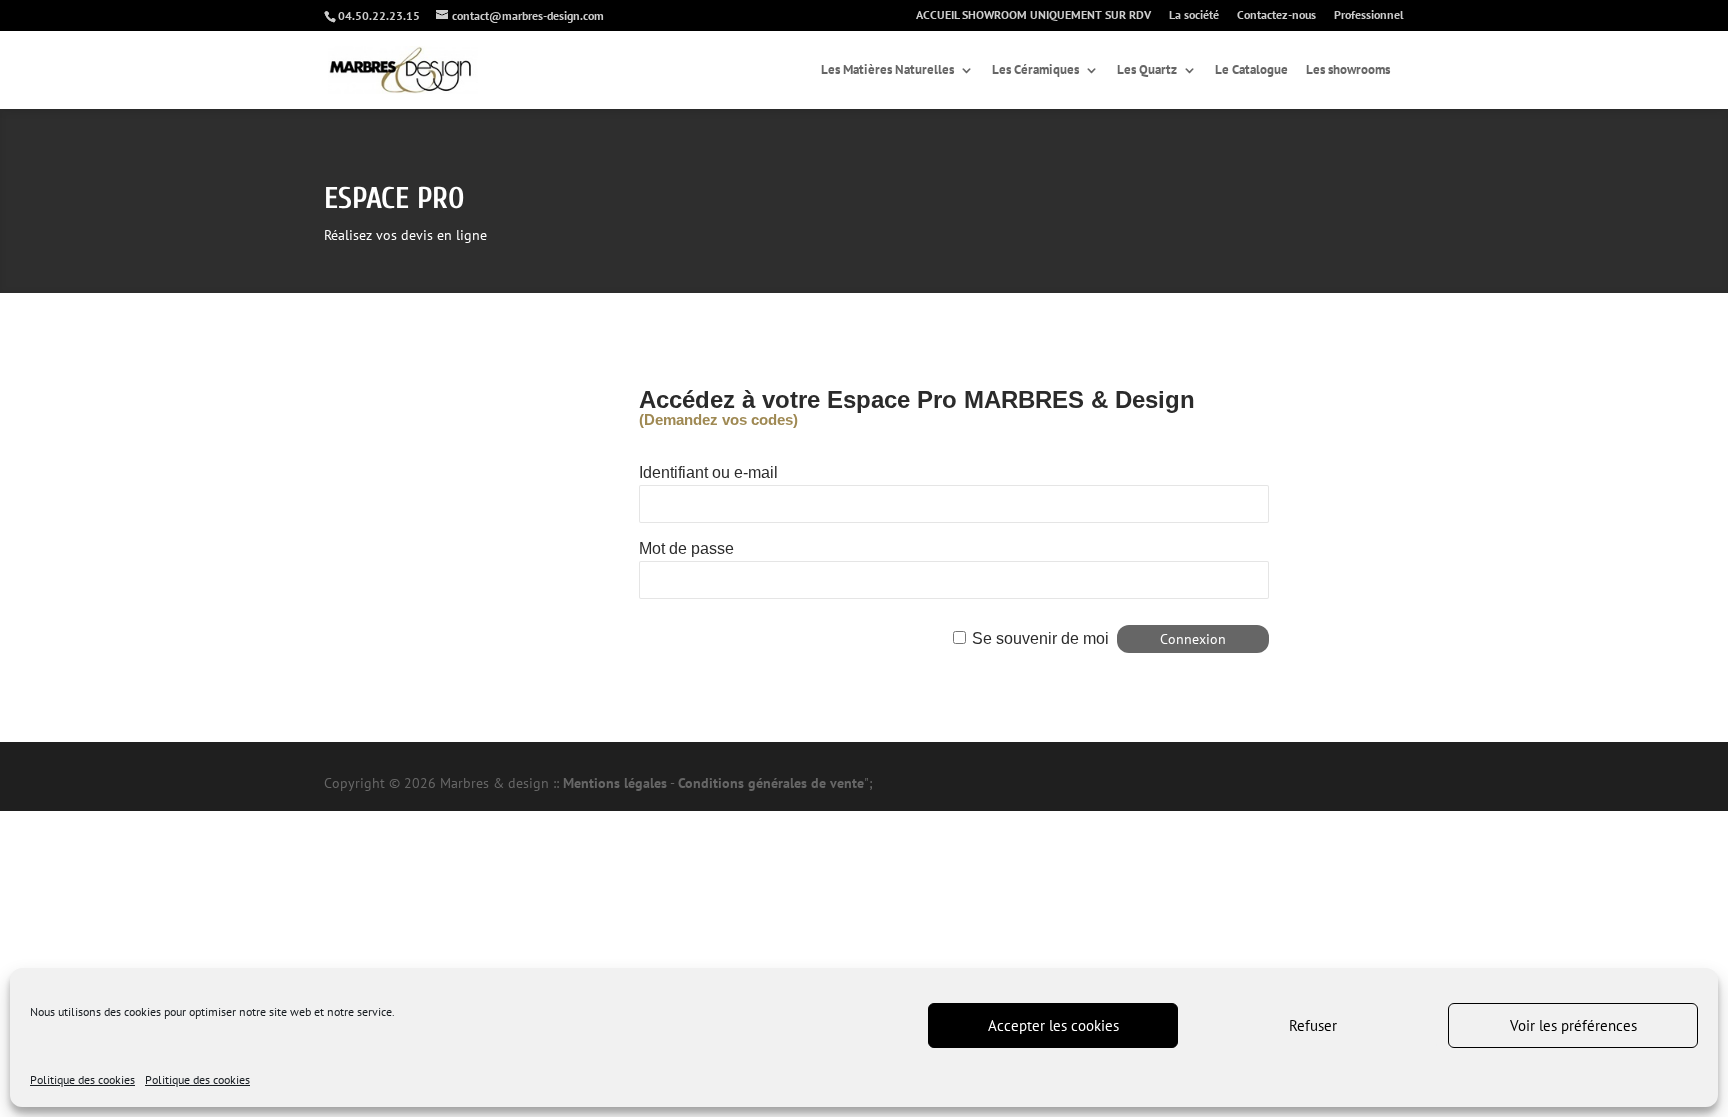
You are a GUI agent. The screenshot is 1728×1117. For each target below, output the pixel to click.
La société (1194, 15)
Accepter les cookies (1053, 1025)
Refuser (1313, 1025)
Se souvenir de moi (1040, 638)
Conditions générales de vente (771, 783)
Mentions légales (615, 783)
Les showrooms (1348, 70)
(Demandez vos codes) (718, 419)
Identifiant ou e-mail (708, 472)
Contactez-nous (1276, 15)
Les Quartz (1147, 70)
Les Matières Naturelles (887, 70)
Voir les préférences (1573, 1025)
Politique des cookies (82, 1079)
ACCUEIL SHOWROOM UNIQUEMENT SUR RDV (1033, 15)
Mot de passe (686, 548)
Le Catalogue (1251, 70)
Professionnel (1369, 15)
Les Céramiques (1035, 70)
